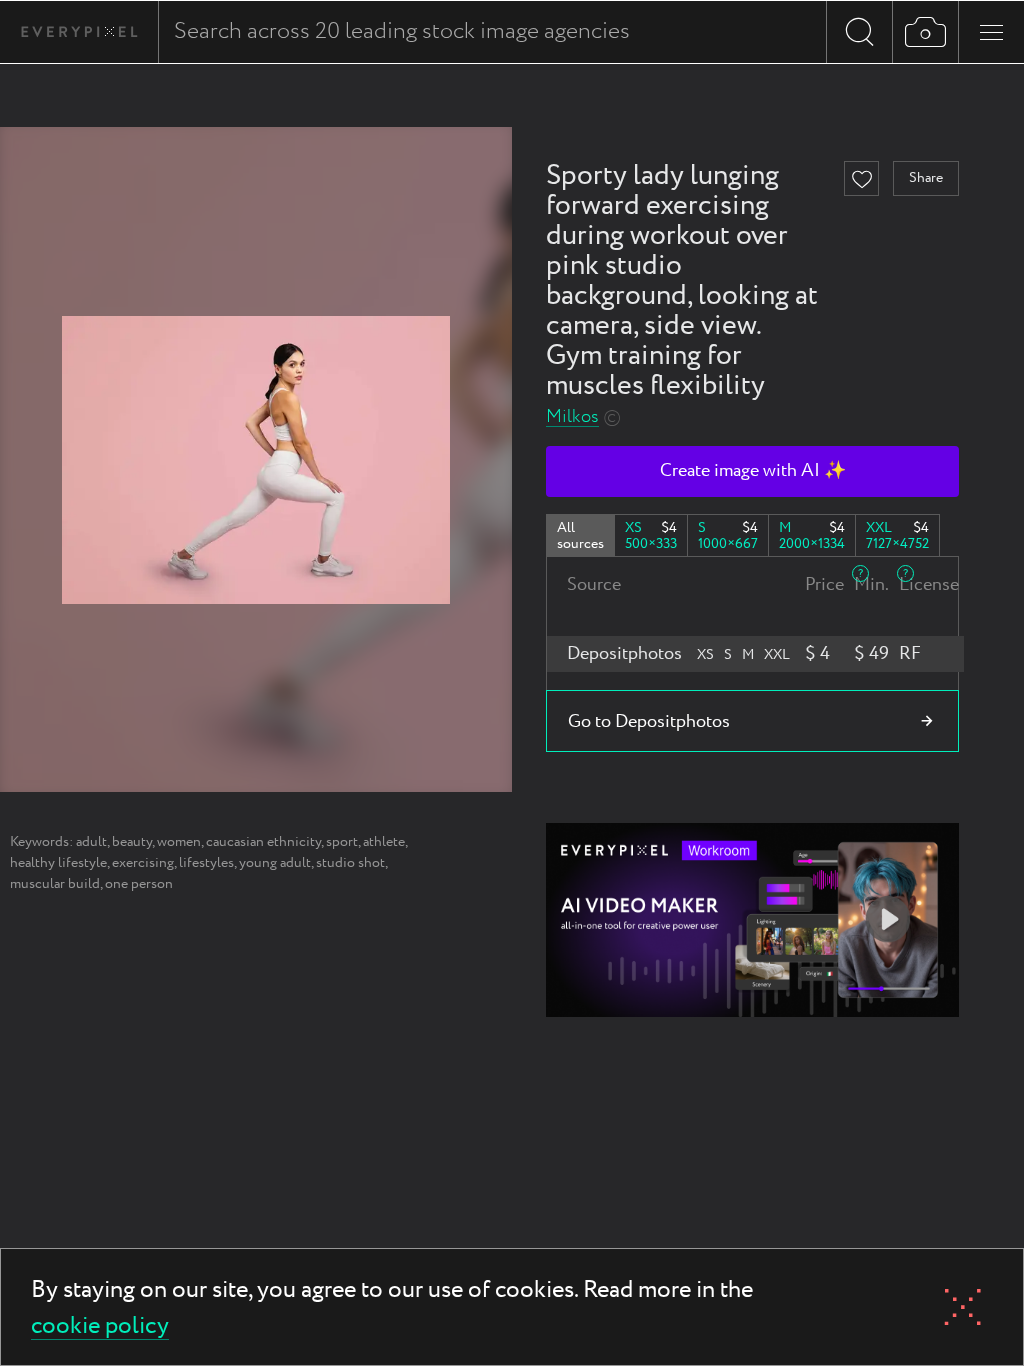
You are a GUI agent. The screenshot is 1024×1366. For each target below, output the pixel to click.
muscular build (55, 884)
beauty (132, 842)
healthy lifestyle (58, 863)
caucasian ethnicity (263, 842)
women (179, 842)
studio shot (350, 863)
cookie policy (100, 1327)
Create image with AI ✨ (753, 471)
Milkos (572, 417)
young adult (275, 863)
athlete (384, 842)
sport (342, 842)
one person (139, 884)
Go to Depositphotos (649, 722)
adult (91, 842)
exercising (143, 863)
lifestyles (206, 863)
